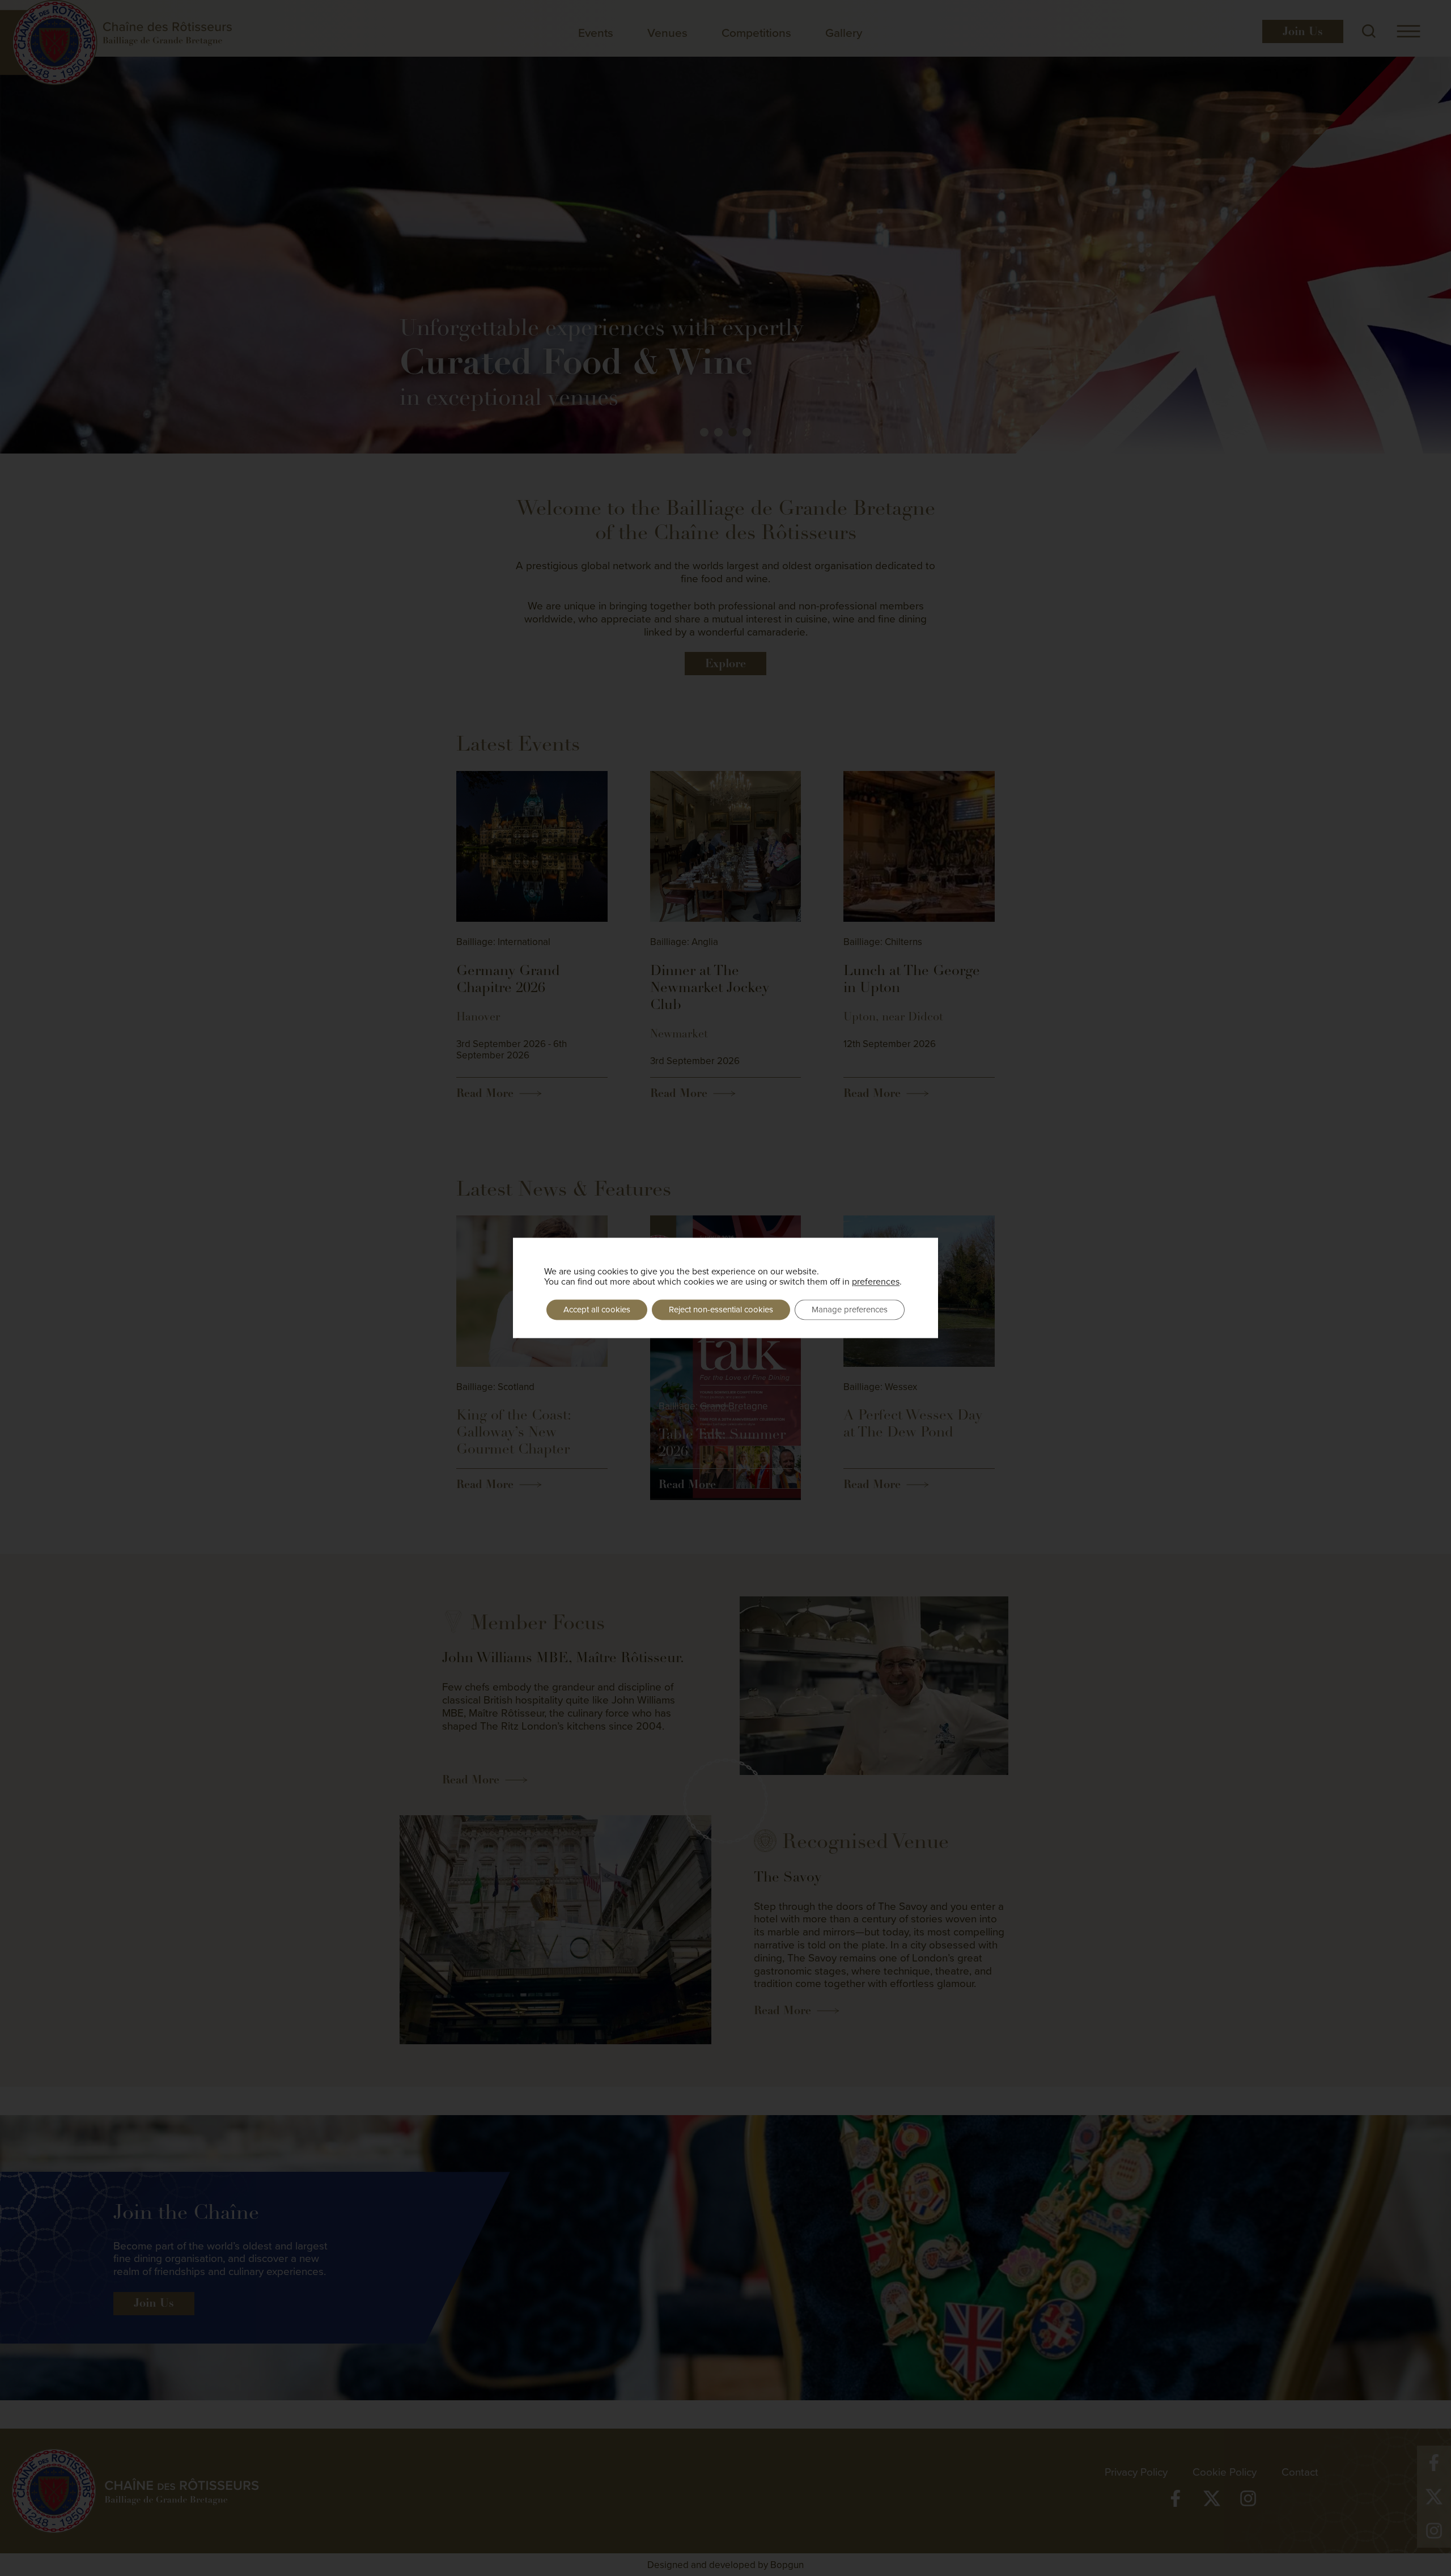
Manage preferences (850, 1309)
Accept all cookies (597, 1309)
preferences (876, 1281)
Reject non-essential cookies (721, 1309)
